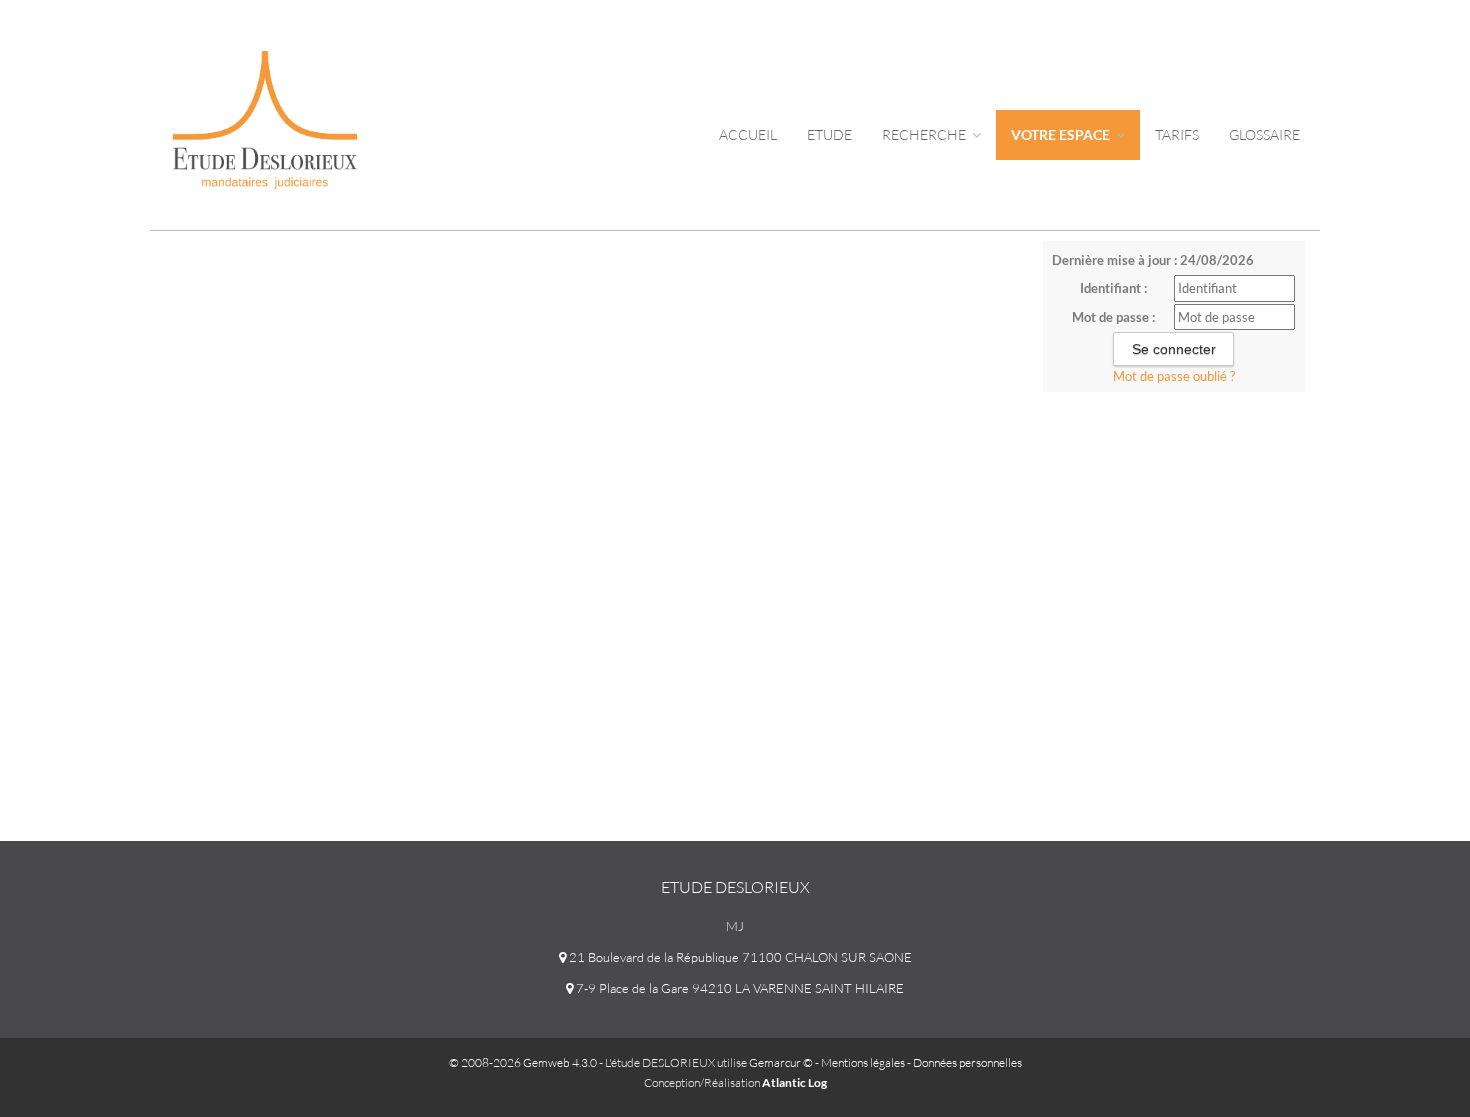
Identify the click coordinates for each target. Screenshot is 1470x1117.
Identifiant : (1113, 288)
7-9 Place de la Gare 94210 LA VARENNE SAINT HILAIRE (738, 988)
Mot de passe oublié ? (1174, 376)
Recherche (925, 134)
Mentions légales (863, 1062)
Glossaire (1264, 134)
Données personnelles (967, 1062)
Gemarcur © (781, 1062)
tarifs (1177, 134)
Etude (829, 134)
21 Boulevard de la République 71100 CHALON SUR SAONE (739, 957)
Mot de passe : (1113, 317)
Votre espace (1062, 134)
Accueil (748, 134)
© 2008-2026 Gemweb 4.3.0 (523, 1062)
